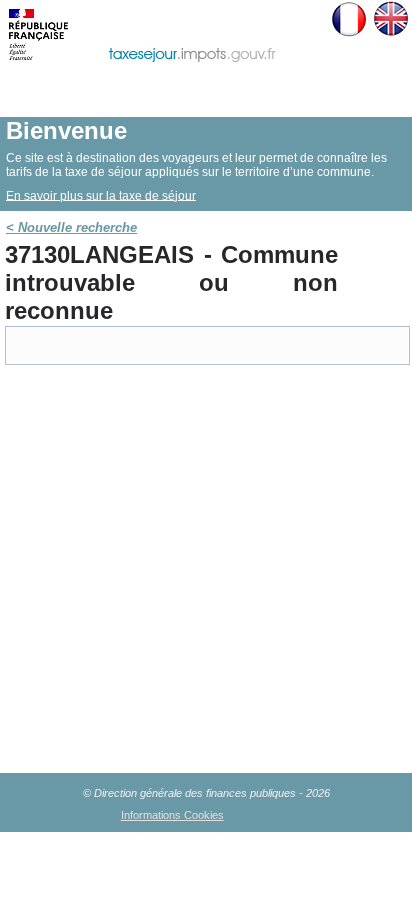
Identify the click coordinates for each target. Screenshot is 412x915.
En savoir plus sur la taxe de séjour (101, 195)
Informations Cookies (172, 815)
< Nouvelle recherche (71, 227)
